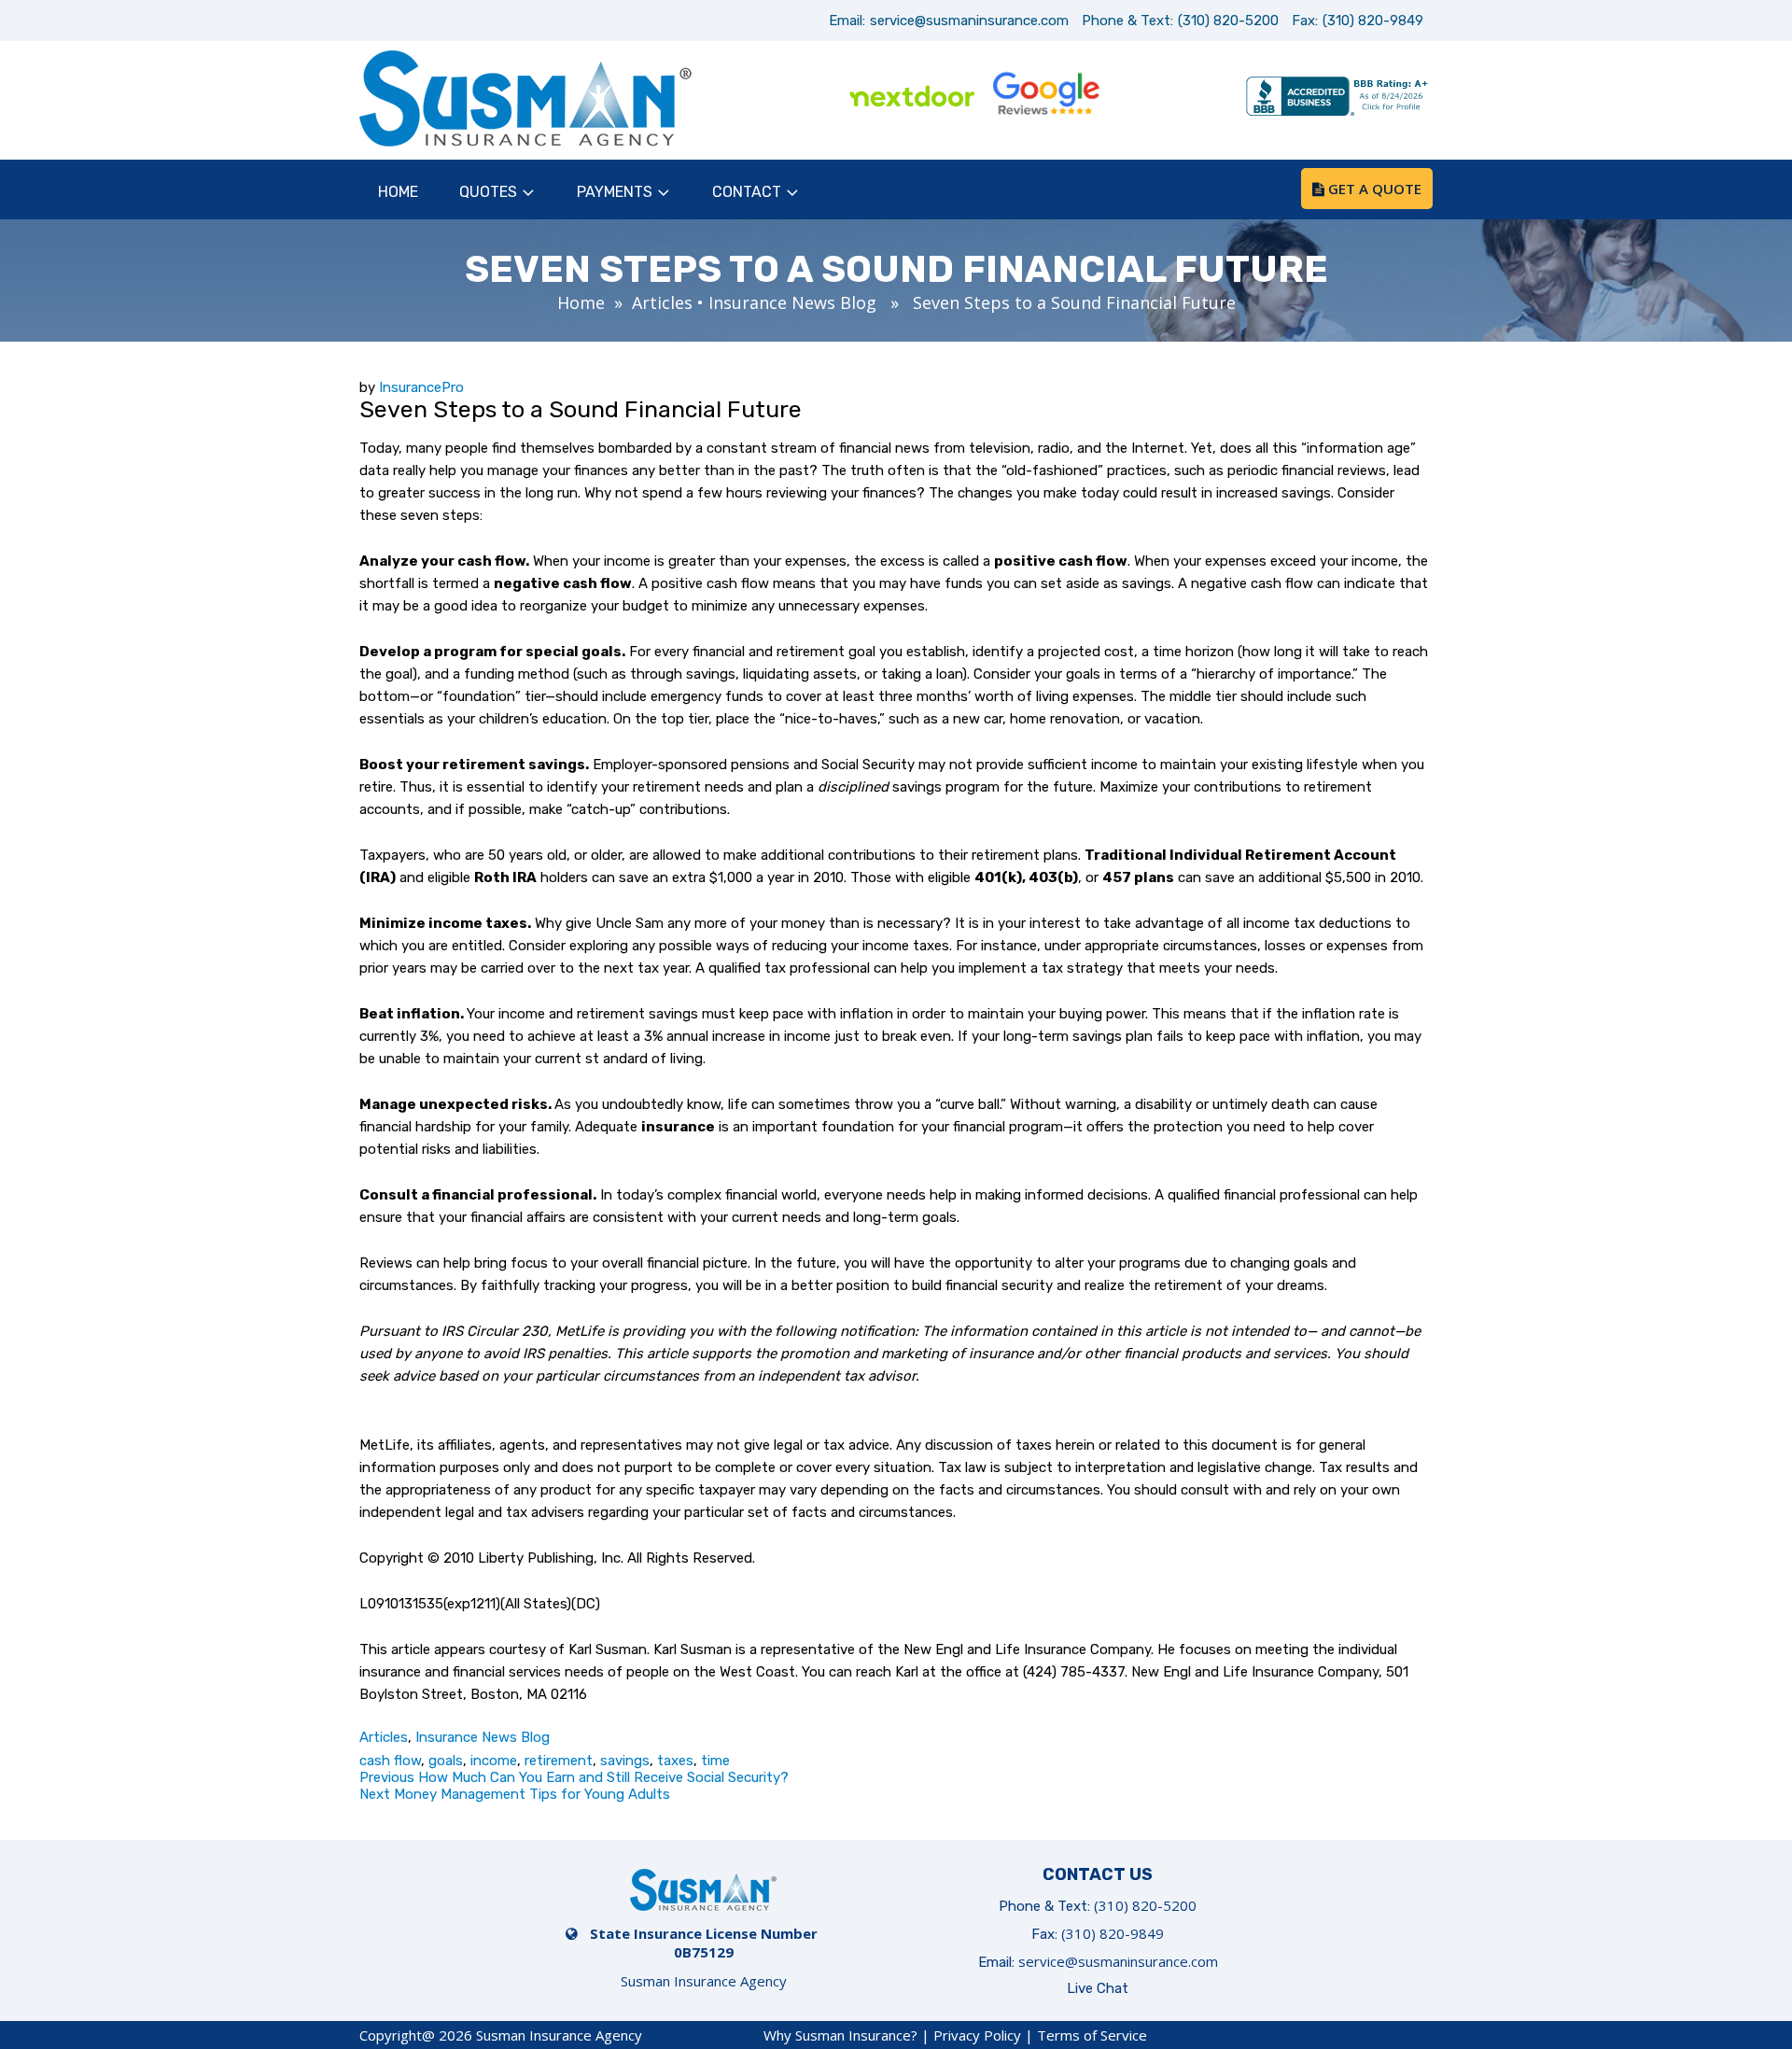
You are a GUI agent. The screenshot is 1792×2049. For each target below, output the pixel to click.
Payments (615, 192)
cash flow (390, 1761)
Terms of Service (1092, 2035)
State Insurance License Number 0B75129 (704, 1943)
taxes (675, 1761)
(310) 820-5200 (1228, 21)
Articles (662, 302)
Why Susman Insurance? (840, 2035)
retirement (559, 1761)
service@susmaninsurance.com (969, 21)
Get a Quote (1373, 189)
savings (625, 1761)
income (494, 1761)
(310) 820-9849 (1373, 21)
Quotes (488, 192)
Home (398, 192)
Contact (747, 192)
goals (446, 1761)
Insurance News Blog (792, 302)
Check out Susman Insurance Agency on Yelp (1179, 98)
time (715, 1761)
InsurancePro (421, 387)
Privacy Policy (977, 2035)
